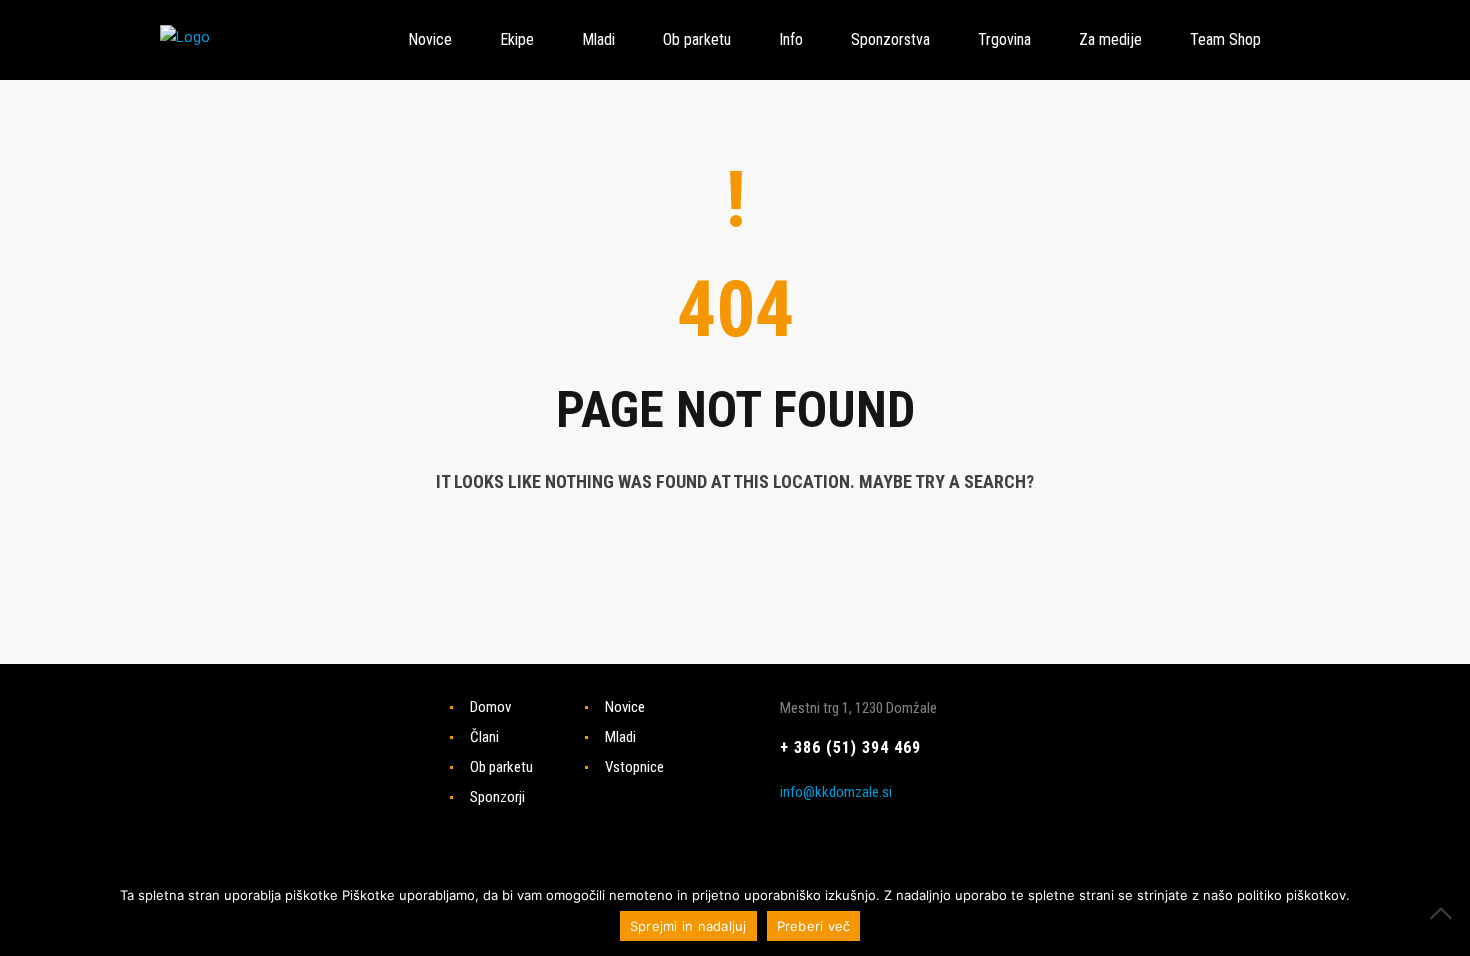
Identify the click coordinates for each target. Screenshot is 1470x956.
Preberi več (814, 926)
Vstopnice (634, 767)
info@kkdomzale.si (836, 792)
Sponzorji (497, 797)
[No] (1445, 913)
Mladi (620, 737)
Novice (625, 707)
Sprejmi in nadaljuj (688, 926)
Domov (490, 707)
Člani (484, 737)
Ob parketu (501, 767)
